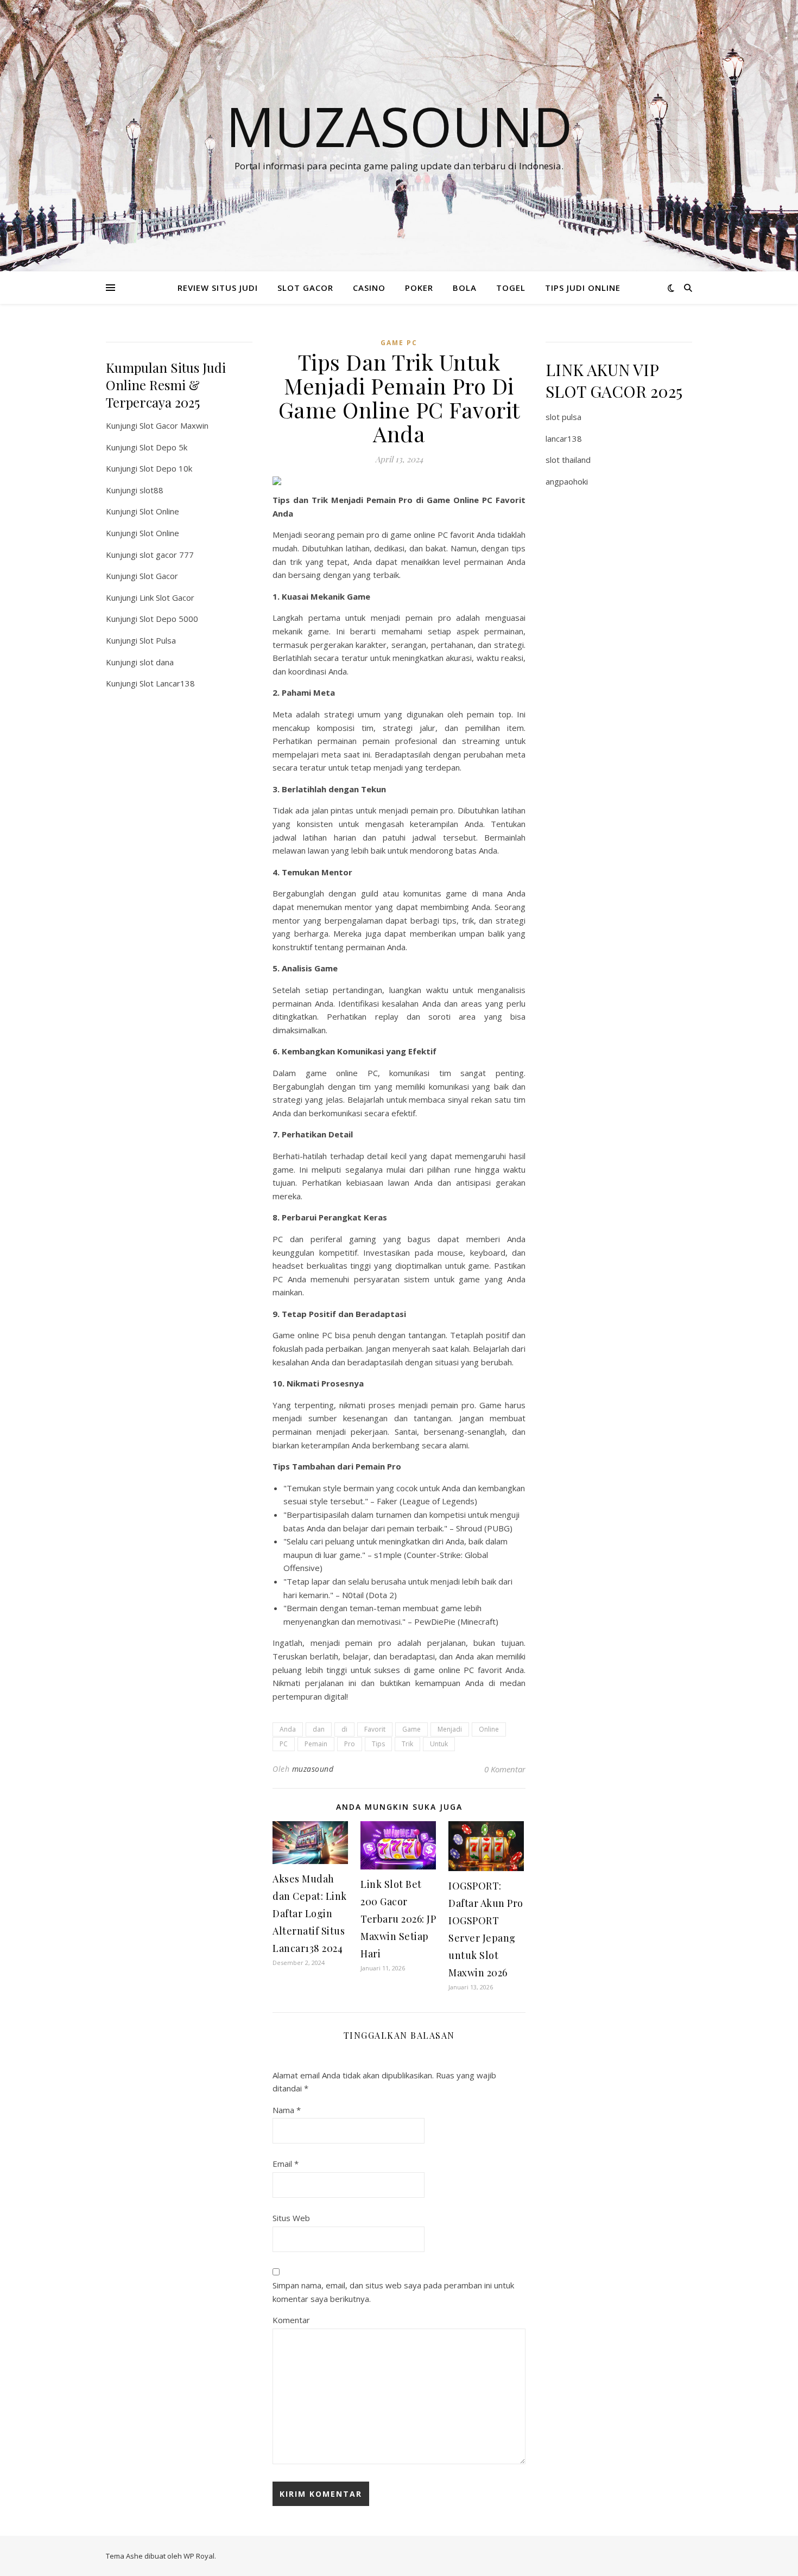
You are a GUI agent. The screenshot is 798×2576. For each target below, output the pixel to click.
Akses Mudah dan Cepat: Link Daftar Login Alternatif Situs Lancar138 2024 (310, 1913)
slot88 (151, 490)
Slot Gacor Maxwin (174, 425)
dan (319, 1729)
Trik (407, 1744)
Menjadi (450, 1729)
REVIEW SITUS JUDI (218, 288)
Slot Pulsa (158, 640)
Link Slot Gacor (167, 597)
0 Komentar (505, 1769)
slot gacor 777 (167, 555)
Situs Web (291, 2218)
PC (284, 1744)
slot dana (157, 662)
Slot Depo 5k (163, 447)
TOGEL (511, 288)
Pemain (316, 1744)
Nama (287, 2110)
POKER (419, 288)
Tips (378, 1744)
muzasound (313, 1769)
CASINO (369, 288)
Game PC (399, 343)
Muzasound (399, 126)
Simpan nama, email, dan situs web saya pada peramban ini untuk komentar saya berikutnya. (393, 2292)
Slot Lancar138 (167, 683)
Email (286, 2164)
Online (489, 1729)
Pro (350, 1744)
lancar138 (564, 438)
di (344, 1729)
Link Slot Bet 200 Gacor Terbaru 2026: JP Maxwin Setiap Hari (398, 1919)
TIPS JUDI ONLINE (583, 288)
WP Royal (199, 2556)
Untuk (439, 1744)
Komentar (291, 2320)
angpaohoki (567, 481)
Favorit (375, 1729)
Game (411, 1729)
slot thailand (568, 460)
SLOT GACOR (305, 288)
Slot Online (159, 511)
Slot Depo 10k (166, 468)
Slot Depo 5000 (169, 619)
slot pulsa (563, 417)
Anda (288, 1729)
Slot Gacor (159, 576)
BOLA (465, 288)
